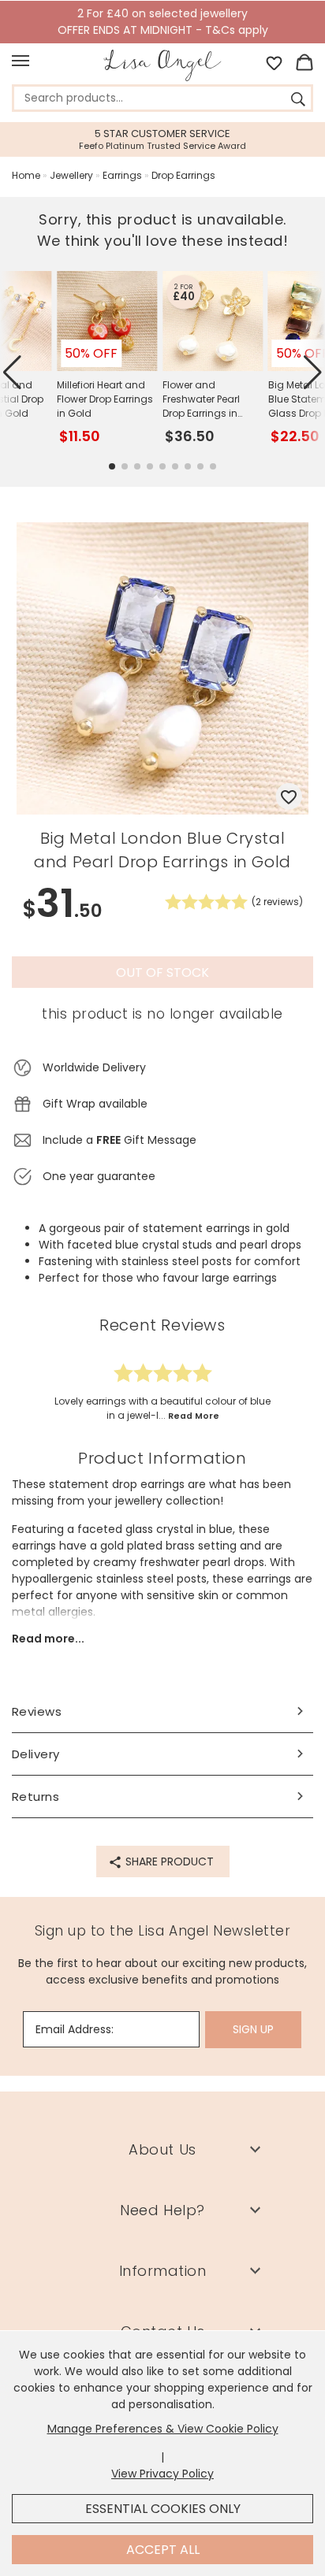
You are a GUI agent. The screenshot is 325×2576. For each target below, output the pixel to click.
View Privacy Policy (162, 2474)
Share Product (168, 1861)
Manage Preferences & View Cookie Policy (163, 2429)
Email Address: (75, 2029)
